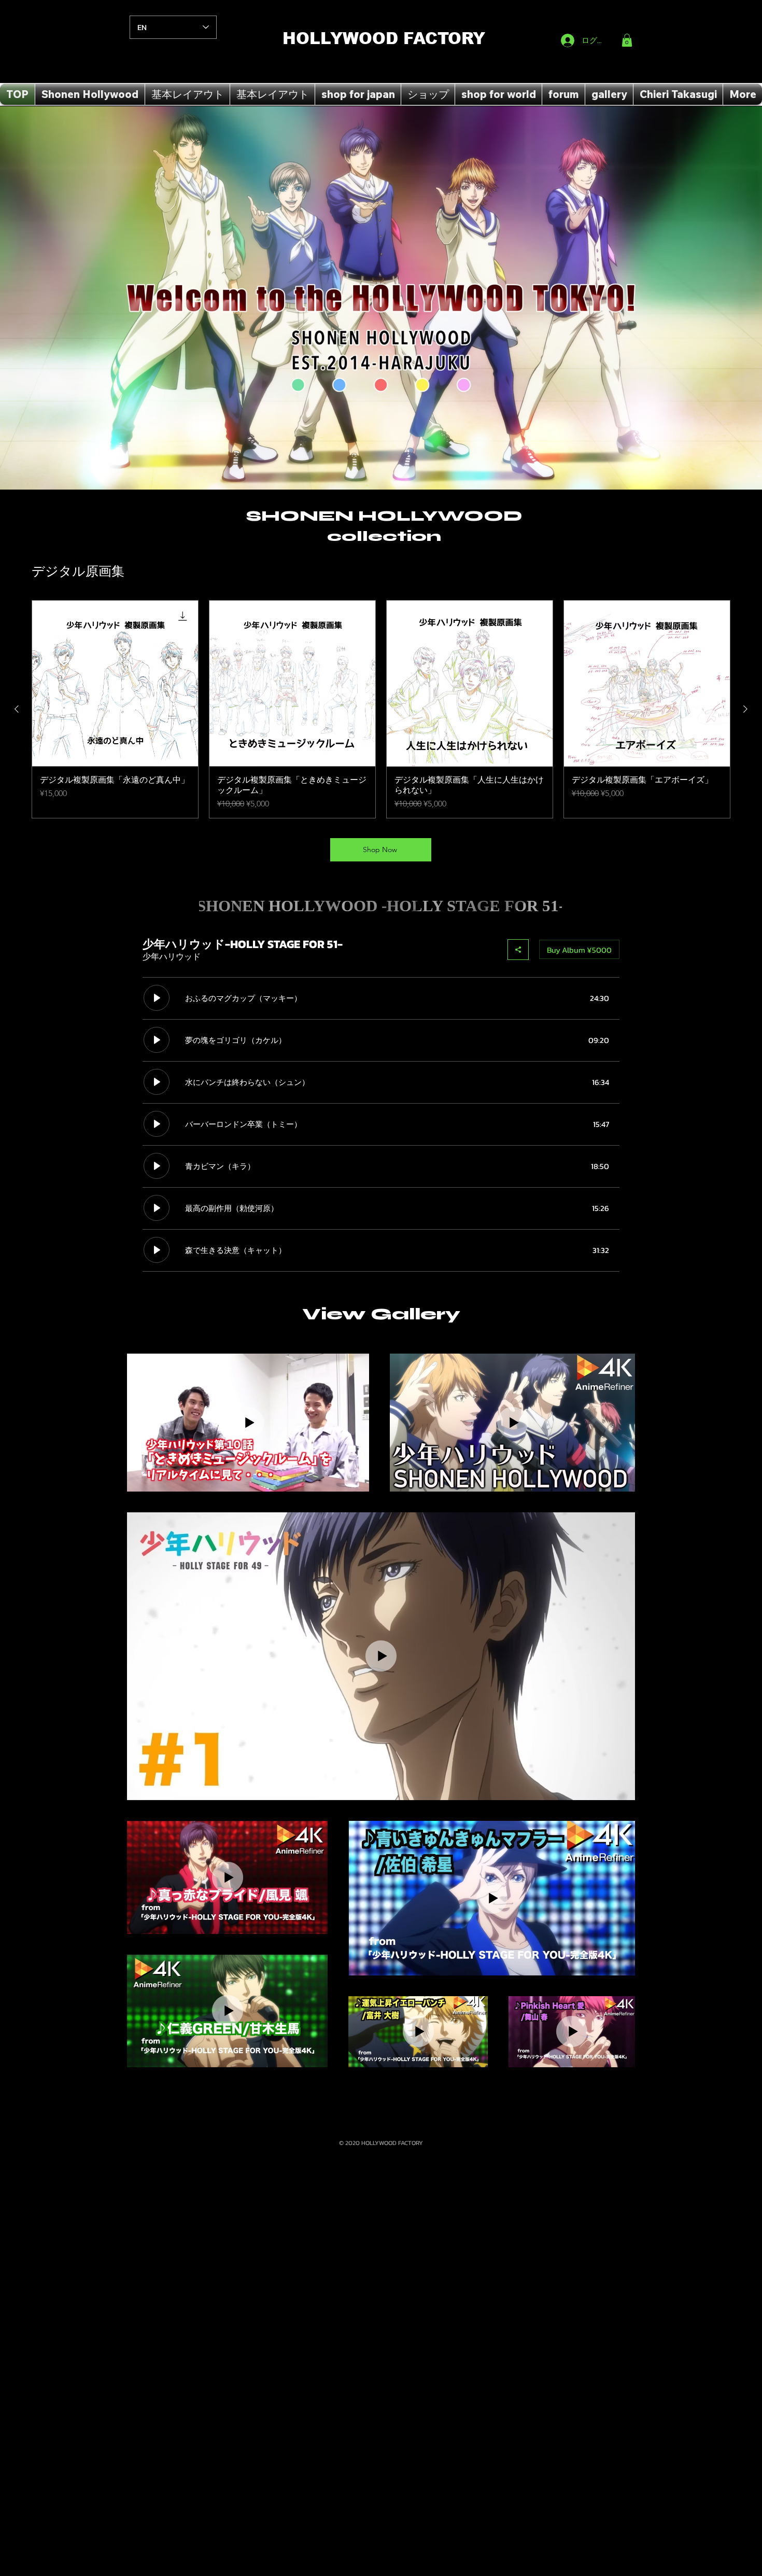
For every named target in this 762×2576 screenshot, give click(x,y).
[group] (381, 709)
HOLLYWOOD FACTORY (384, 39)
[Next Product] (745, 709)
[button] (627, 40)
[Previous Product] (17, 709)
